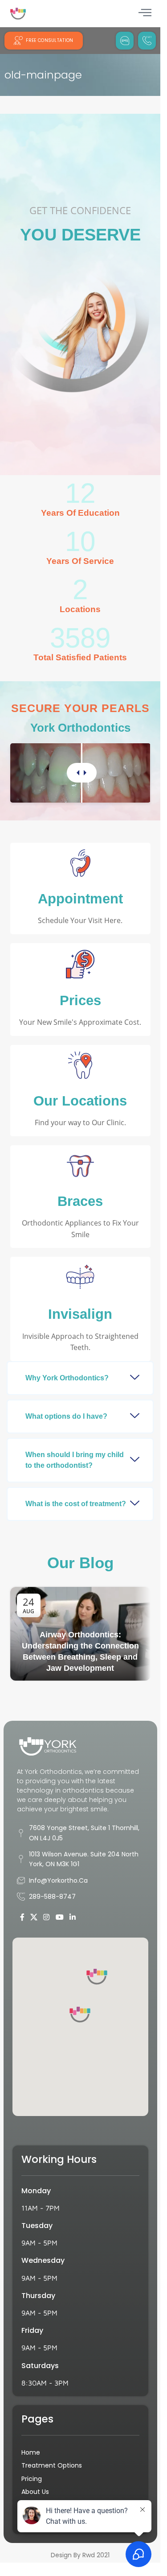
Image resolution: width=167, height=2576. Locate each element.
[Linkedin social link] (72, 1918)
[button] (80, 1378)
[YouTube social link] (59, 1918)
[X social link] (34, 1918)
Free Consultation (49, 40)
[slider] (82, 773)
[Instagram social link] (47, 1918)
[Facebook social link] (22, 1918)
